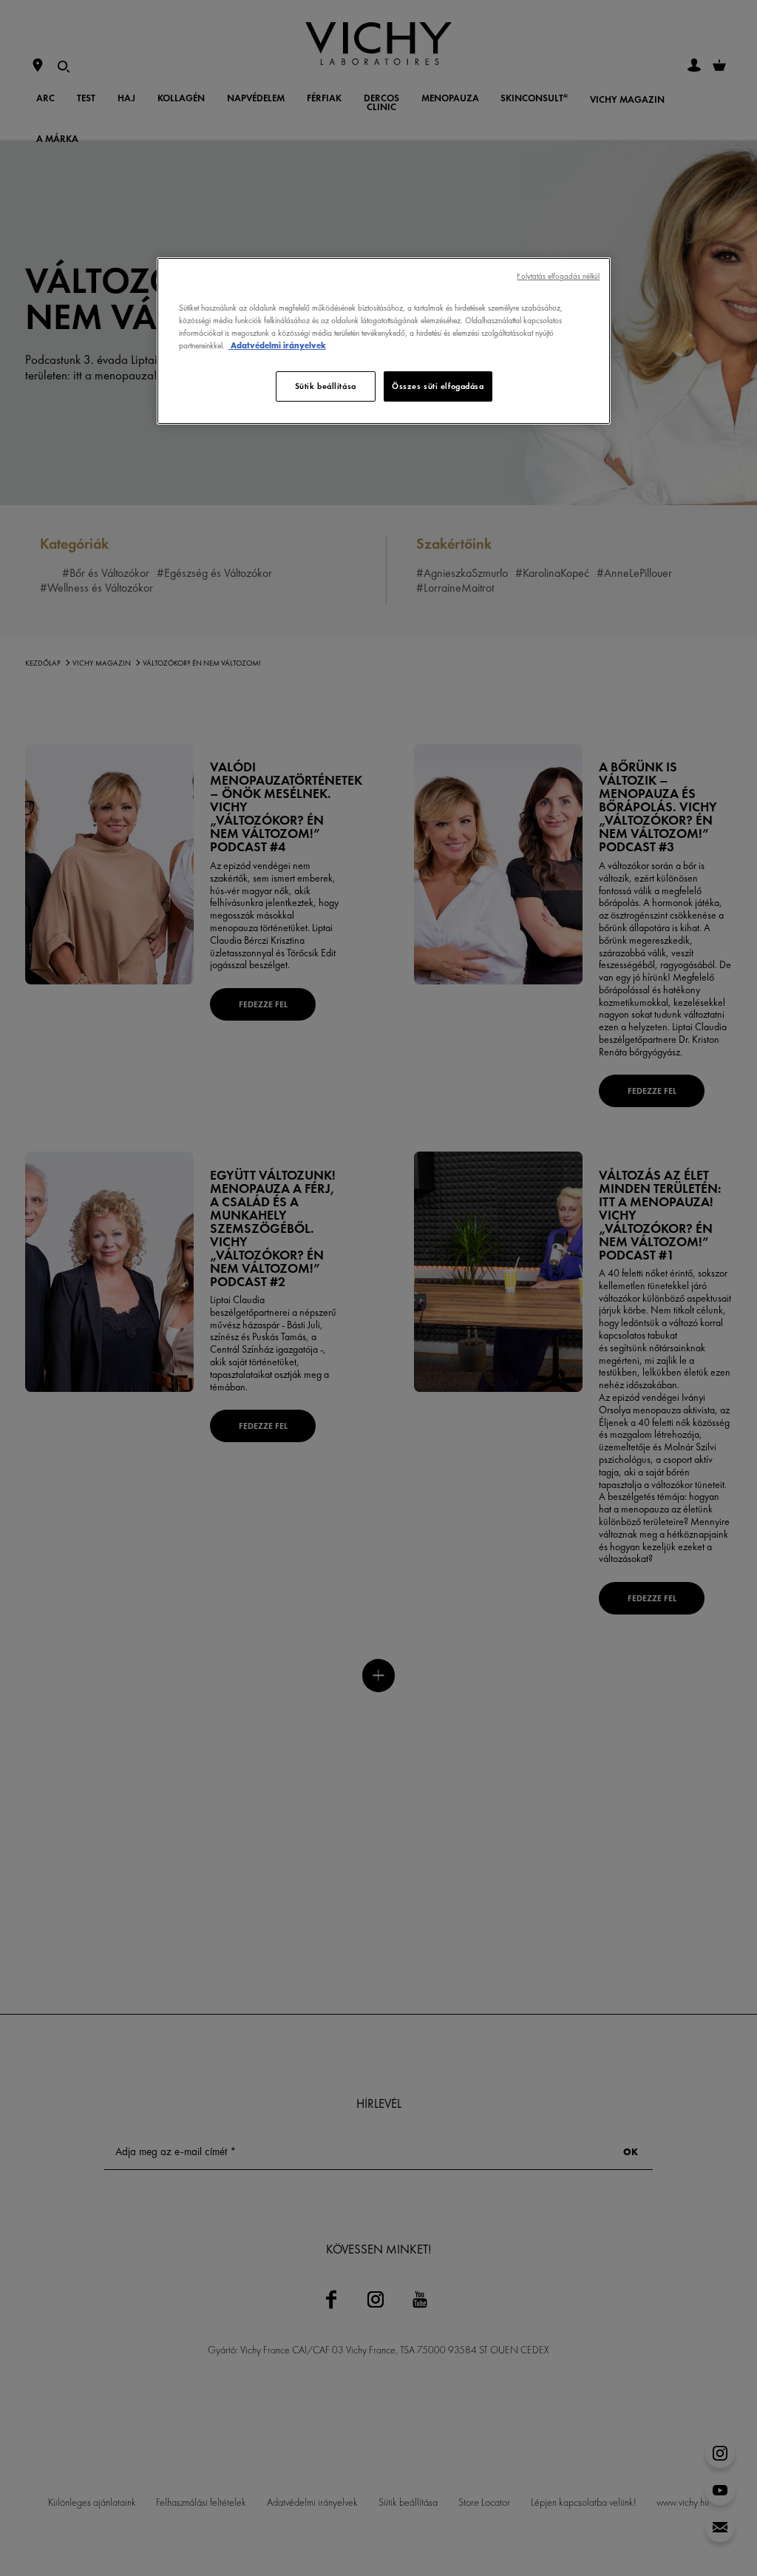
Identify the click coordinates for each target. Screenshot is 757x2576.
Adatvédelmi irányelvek (277, 345)
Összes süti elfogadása (438, 386)
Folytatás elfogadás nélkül (558, 276)
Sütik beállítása (326, 386)
